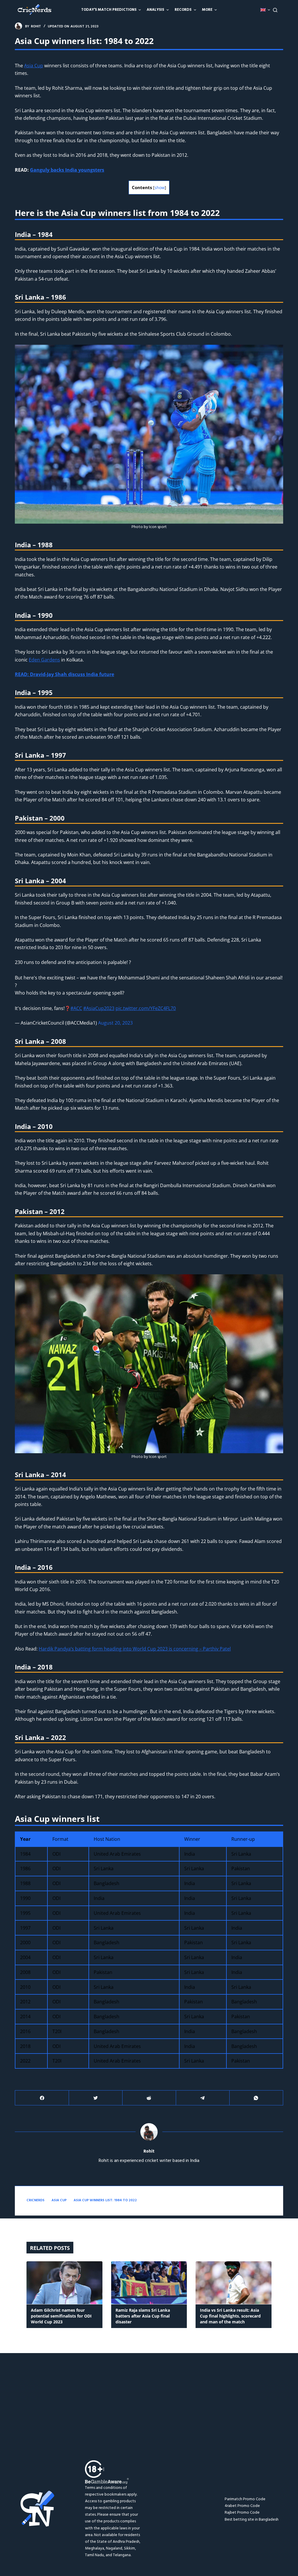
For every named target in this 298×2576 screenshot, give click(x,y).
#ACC (76, 1008)
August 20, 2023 (115, 1023)
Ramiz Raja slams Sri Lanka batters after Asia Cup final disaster (143, 2316)
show (160, 188)
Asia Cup (34, 66)
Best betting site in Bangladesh (252, 2520)
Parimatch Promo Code (245, 2499)
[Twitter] (96, 2098)
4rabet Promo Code (242, 2506)
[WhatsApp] (256, 2098)
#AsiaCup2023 (99, 1008)
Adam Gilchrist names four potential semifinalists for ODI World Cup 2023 (61, 2316)
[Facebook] (42, 2098)
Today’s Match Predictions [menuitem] (109, 10)
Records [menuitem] (183, 10)
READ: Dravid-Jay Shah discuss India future (64, 674)
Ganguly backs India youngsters (67, 170)
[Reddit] (149, 2098)
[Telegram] (203, 2098)
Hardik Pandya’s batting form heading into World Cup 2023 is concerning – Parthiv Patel (135, 1649)
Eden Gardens (44, 660)
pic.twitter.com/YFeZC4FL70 (146, 1008)
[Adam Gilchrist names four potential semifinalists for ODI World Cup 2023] (64, 2283)
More (207, 10)
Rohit (149, 2152)
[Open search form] (275, 10)
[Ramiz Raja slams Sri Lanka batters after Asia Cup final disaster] (149, 2283)
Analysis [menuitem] (155, 10)
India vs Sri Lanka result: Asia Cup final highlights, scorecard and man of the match (230, 2316)
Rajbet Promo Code (242, 2513)
